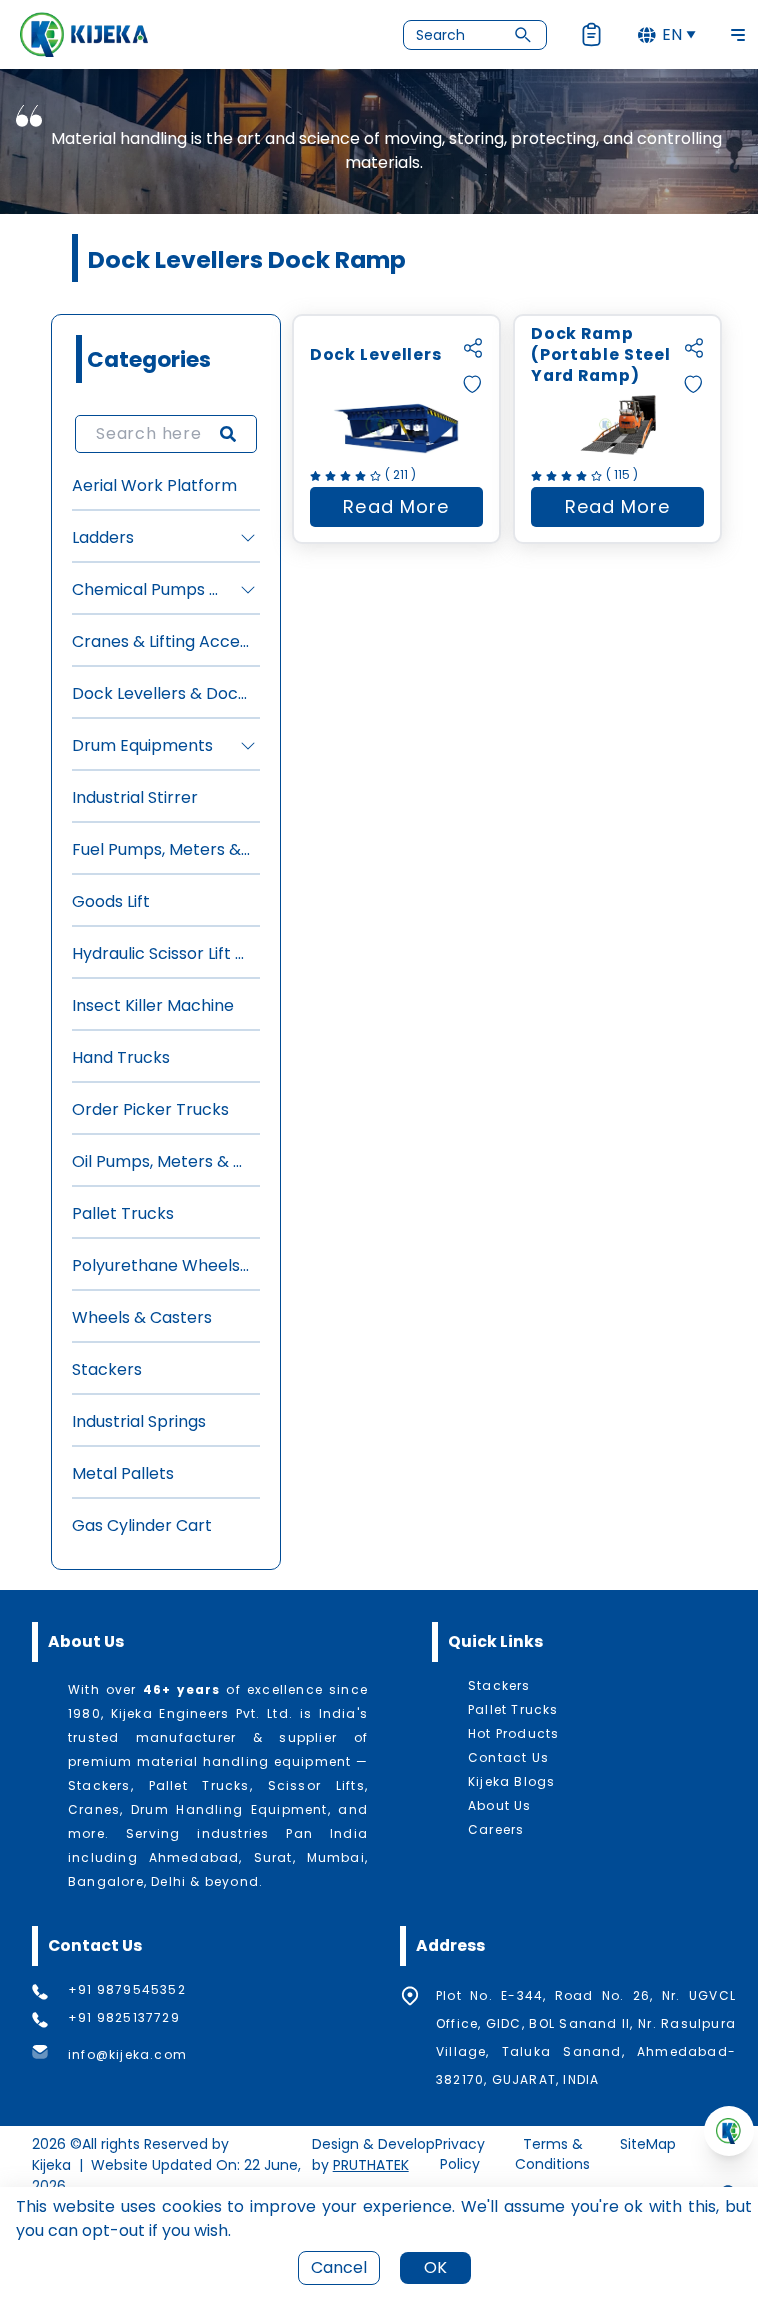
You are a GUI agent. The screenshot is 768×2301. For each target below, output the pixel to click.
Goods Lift (111, 901)
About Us (500, 1806)
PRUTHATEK (371, 2165)
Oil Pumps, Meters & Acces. (162, 1161)
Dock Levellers (376, 355)
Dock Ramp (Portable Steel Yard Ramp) (601, 355)
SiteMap (648, 2144)
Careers (496, 1830)
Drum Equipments (142, 745)
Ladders (103, 537)
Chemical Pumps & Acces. (150, 589)
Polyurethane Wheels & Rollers (162, 1265)
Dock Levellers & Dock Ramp (162, 693)
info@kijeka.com (127, 2054)
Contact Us (508, 1758)
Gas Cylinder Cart (142, 1525)
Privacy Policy (460, 2154)
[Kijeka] (84, 34)
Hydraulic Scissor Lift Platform (162, 953)
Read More (412, 510)
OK (435, 2267)
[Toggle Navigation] (738, 35)
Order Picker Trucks (150, 1109)
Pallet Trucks (123, 1213)
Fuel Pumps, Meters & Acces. (162, 849)
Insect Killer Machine (153, 1005)
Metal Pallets (123, 1473)
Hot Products (513, 1734)
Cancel (339, 2267)
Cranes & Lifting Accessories (162, 641)
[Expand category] (248, 538)
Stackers (107, 1369)
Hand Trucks (121, 1057)
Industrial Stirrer (135, 797)
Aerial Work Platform (154, 485)
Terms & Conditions (552, 2154)
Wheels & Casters (142, 1317)
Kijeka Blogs (511, 1782)
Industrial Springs (139, 1421)
